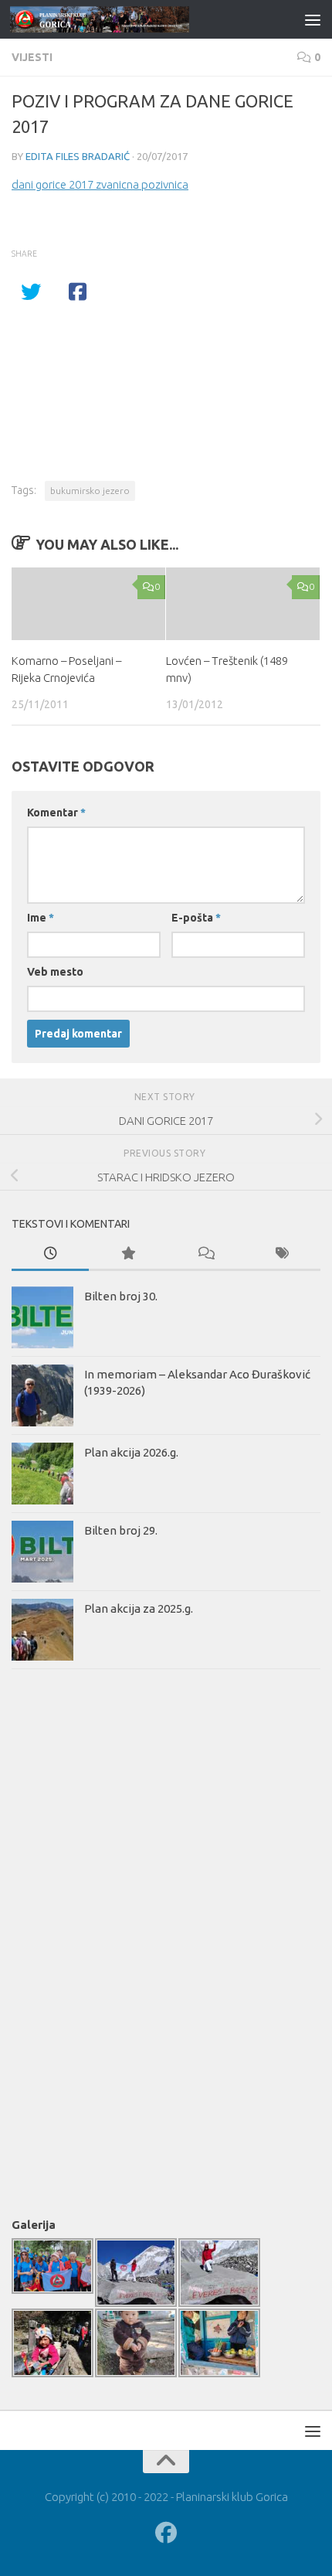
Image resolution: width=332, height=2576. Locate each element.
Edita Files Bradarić (78, 156)
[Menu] (313, 19)
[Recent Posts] (50, 1254)
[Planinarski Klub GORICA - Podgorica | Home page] (130, 19)
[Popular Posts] (127, 1254)
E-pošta (196, 918)
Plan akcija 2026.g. (131, 1452)
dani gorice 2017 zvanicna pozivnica (100, 184)
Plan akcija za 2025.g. (139, 1608)
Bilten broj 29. (121, 1530)
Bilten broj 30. (121, 1296)
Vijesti (32, 57)
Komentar (56, 813)
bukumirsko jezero (90, 491)
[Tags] (282, 1254)
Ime (41, 918)
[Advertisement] (73, 1940)
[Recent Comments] (205, 1254)
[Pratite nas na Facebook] (166, 2533)
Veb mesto (55, 972)
